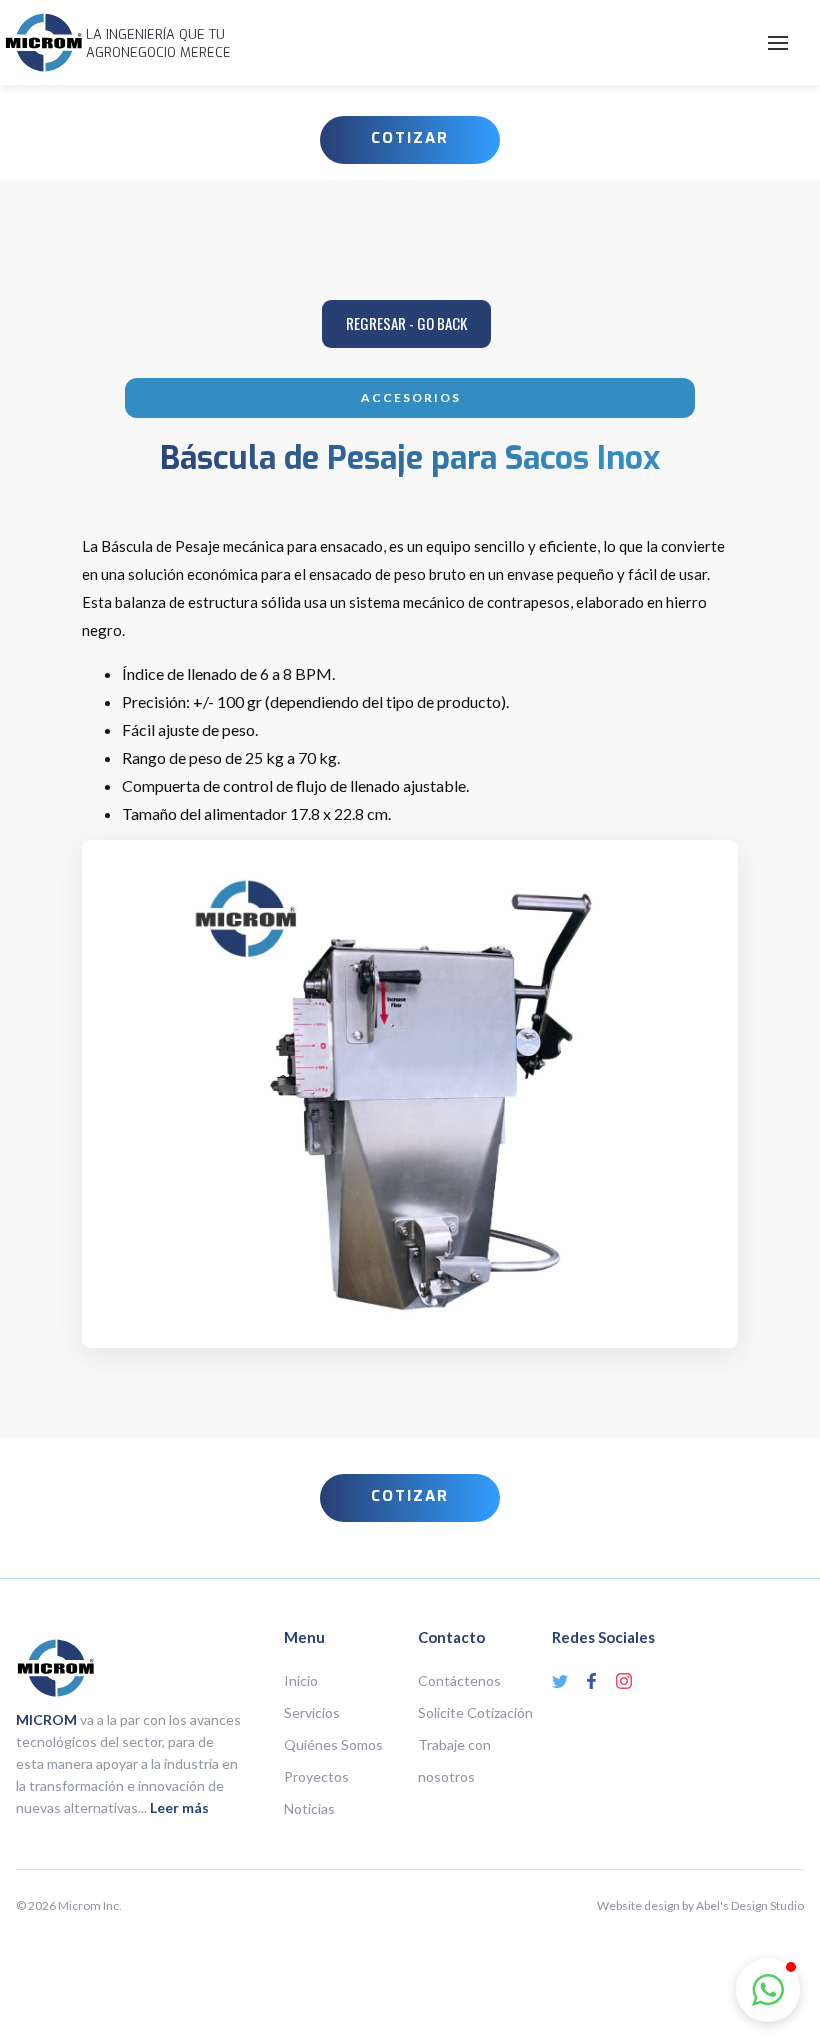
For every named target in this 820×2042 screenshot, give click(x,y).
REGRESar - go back (406, 323)
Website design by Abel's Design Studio (700, 1905)
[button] (520, 43)
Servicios (312, 1712)
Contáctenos (459, 1680)
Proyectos (316, 1776)
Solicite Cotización (475, 1712)
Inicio (301, 1680)
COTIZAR (410, 138)
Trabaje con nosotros (454, 1760)
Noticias (309, 1808)
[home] (44, 42)
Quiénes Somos (333, 1744)
